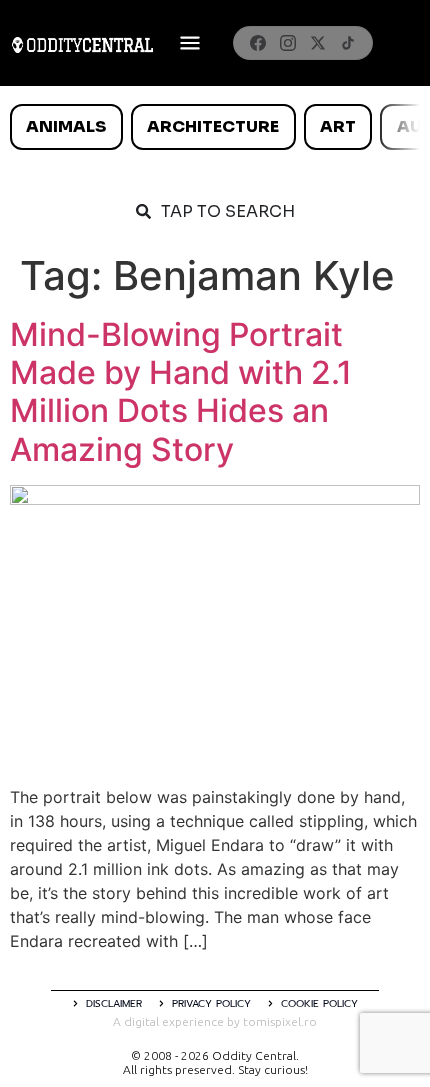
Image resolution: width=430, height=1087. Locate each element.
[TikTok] (348, 43)
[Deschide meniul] (190, 43)
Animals (66, 126)
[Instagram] (288, 43)
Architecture (213, 126)
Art (338, 126)
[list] (215, 127)
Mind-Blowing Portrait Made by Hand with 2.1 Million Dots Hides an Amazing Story (181, 392)
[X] (318, 43)
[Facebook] (258, 43)
